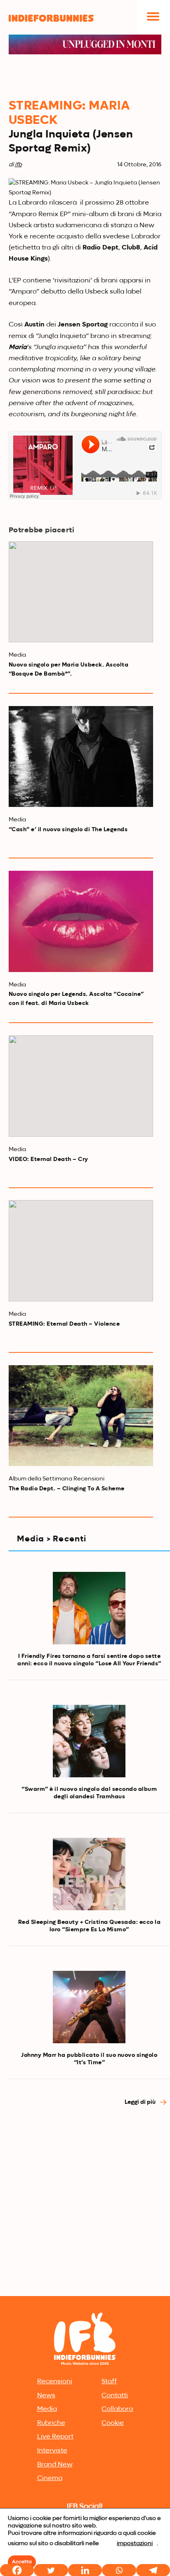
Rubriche (51, 2423)
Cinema (50, 2478)
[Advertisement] (85, 2205)
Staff (109, 2382)
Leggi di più (141, 2102)
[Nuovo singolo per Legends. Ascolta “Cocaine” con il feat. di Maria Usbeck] (81, 921)
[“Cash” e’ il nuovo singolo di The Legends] (81, 757)
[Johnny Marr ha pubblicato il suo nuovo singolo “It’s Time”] (89, 2007)
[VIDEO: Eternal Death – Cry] (81, 1086)
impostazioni (135, 2543)
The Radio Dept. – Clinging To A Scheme (67, 1489)
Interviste (52, 2451)
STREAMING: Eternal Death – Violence (64, 1324)
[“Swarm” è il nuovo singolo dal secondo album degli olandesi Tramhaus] (89, 1741)
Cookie (113, 2423)
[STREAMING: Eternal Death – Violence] (81, 1251)
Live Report (55, 2437)
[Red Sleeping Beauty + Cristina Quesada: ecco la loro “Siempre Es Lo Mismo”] (89, 1874)
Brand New (55, 2465)
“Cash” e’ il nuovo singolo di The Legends (68, 830)
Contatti (115, 2396)
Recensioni (55, 2382)
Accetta (22, 2562)
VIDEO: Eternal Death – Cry (48, 1159)
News (46, 2396)
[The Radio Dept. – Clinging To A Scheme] (81, 1416)
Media (47, 2409)
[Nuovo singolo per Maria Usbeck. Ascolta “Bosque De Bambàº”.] (81, 592)
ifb (18, 165)
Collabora (117, 2409)
